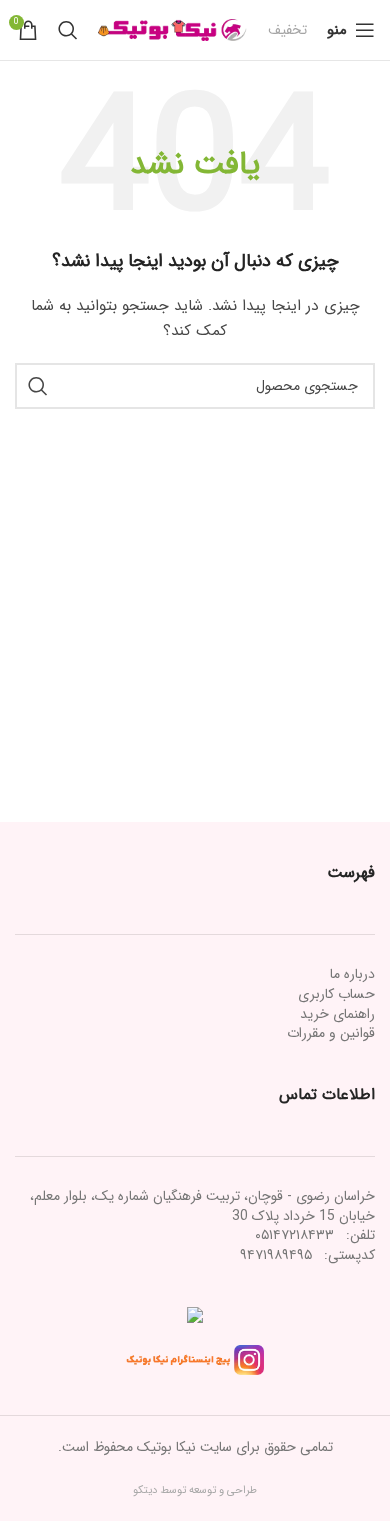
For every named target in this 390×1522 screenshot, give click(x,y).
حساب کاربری (336, 994)
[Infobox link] (287, 30)
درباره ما (352, 974)
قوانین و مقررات (331, 1033)
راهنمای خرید (337, 1014)
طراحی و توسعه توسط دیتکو (195, 1490)
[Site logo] (173, 29)
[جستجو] (68, 30)
